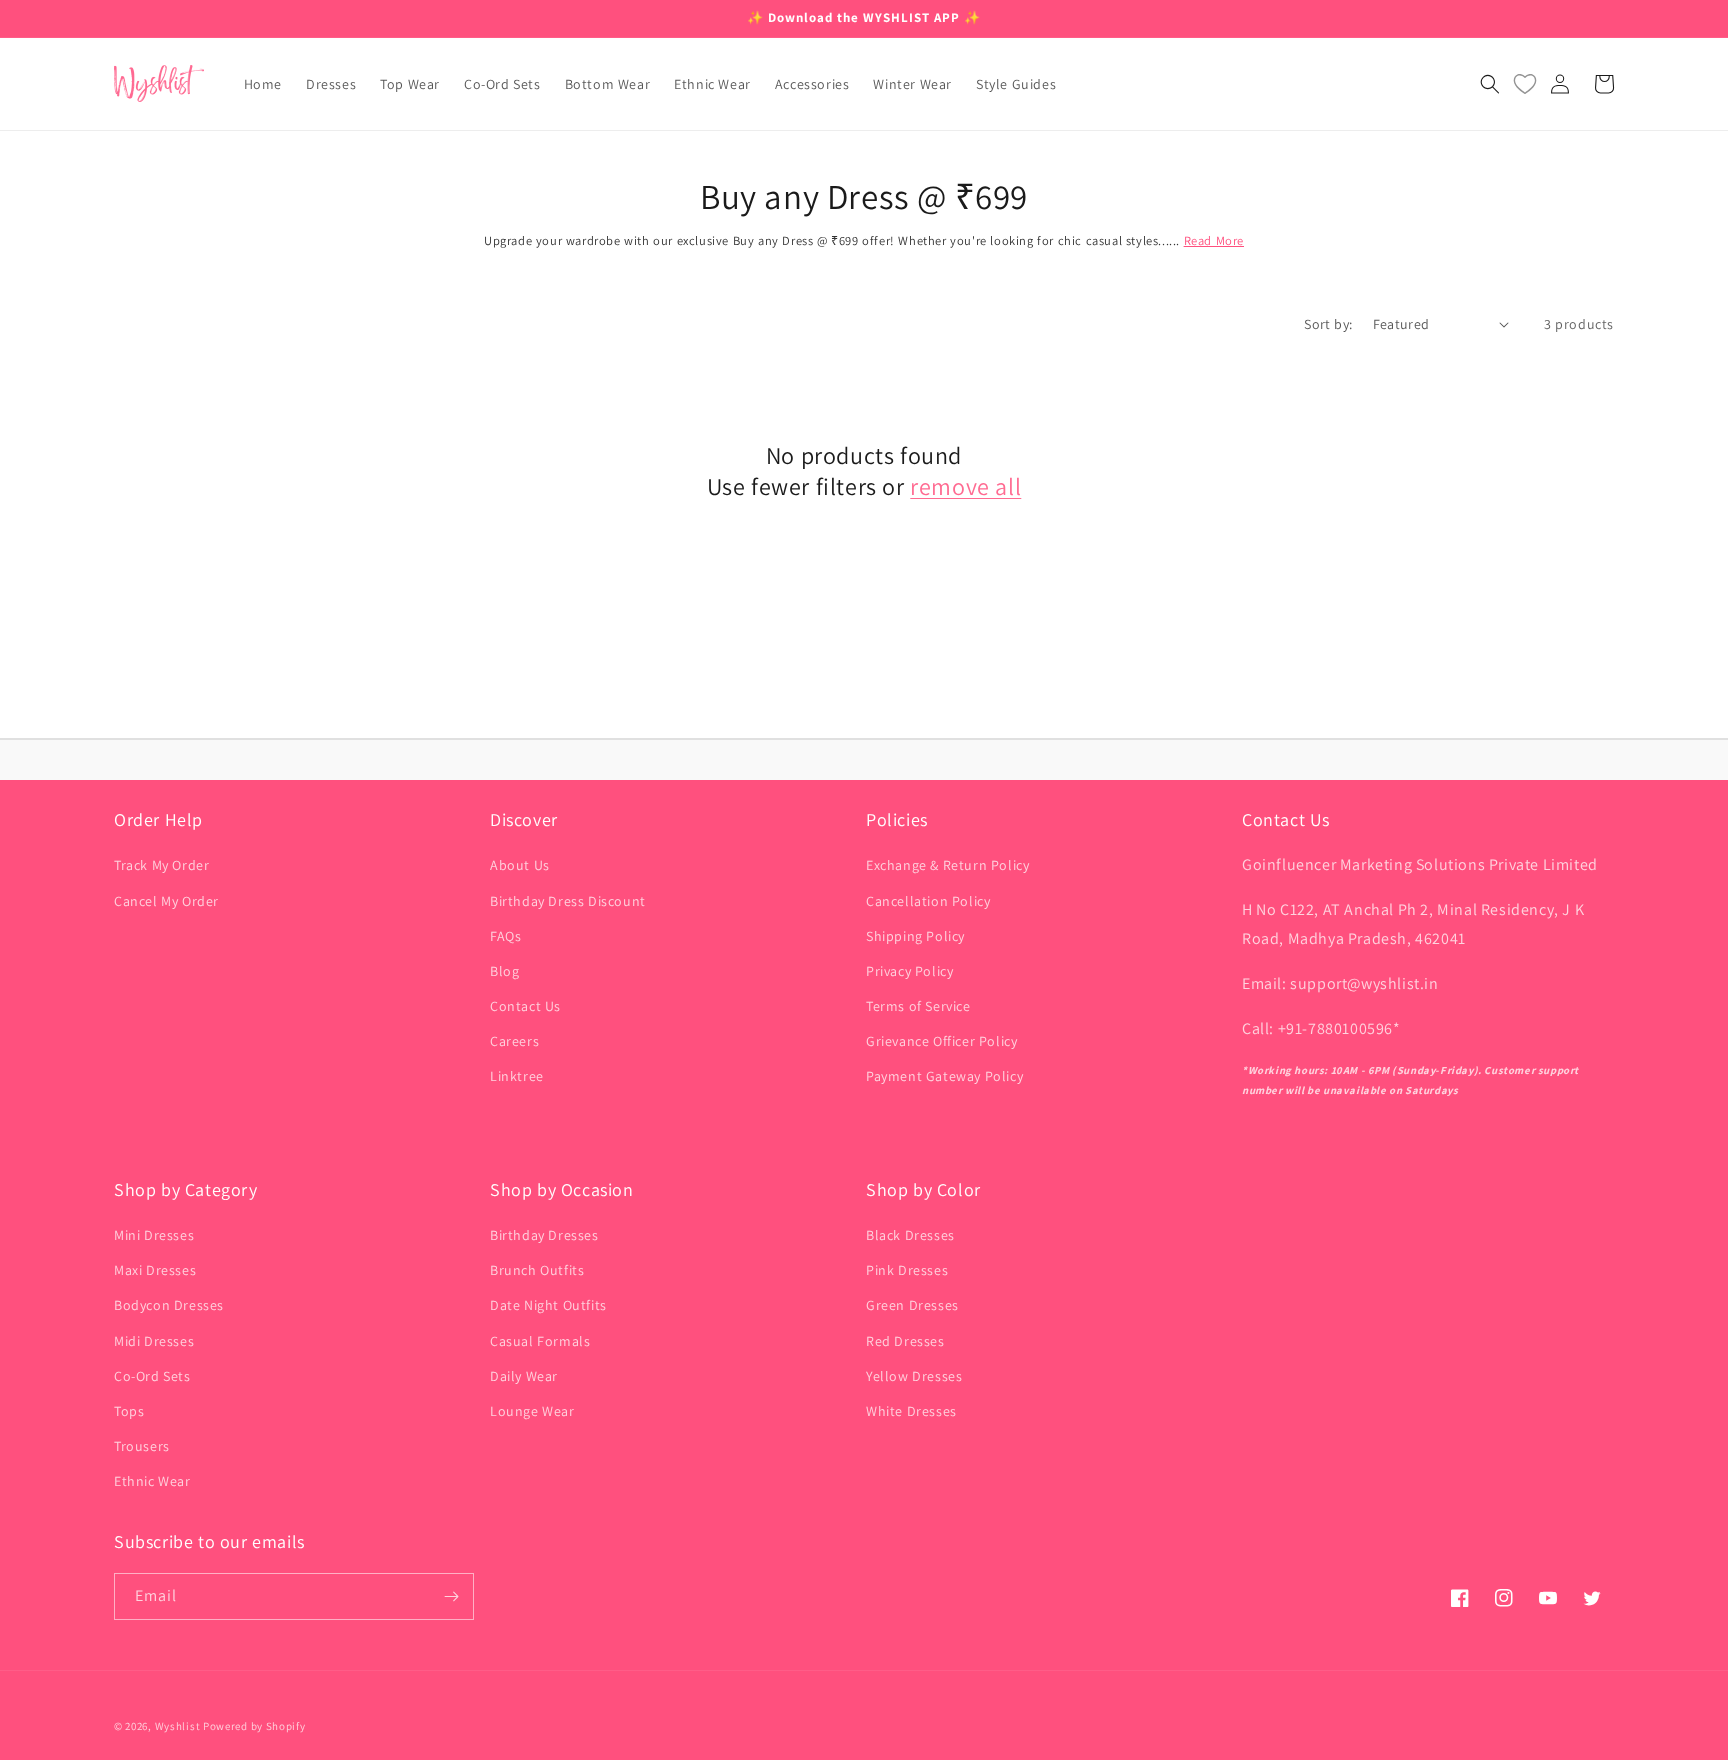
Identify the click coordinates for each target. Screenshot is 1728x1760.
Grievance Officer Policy (941, 1041)
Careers (514, 1041)
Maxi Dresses (155, 1270)
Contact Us (525, 1006)
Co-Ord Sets (152, 1376)
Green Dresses (912, 1305)
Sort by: (1328, 324)
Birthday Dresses (544, 1235)
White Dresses (911, 1411)
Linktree (517, 1076)
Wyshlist (178, 1726)
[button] (1490, 84)
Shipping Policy (915, 936)
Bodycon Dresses (169, 1305)
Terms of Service (918, 1006)
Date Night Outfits (548, 1305)
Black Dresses (910, 1235)
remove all (965, 486)
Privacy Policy (909, 971)
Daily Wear (524, 1376)
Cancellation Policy (928, 901)
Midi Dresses (154, 1341)
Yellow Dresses (914, 1376)
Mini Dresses (154, 1235)
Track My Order (161, 865)
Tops (129, 1411)
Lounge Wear (532, 1411)
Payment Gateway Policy (944, 1076)
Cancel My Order (166, 901)
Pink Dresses (907, 1270)
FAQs (505, 936)
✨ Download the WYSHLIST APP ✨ (864, 17)
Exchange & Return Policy (947, 865)
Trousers (142, 1446)
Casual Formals (540, 1341)
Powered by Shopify (254, 1726)
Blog (504, 971)
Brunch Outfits (537, 1270)
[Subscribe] (451, 1596)
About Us (520, 865)
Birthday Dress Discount (568, 901)
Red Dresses (905, 1341)
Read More (1214, 240)
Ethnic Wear (152, 1481)
